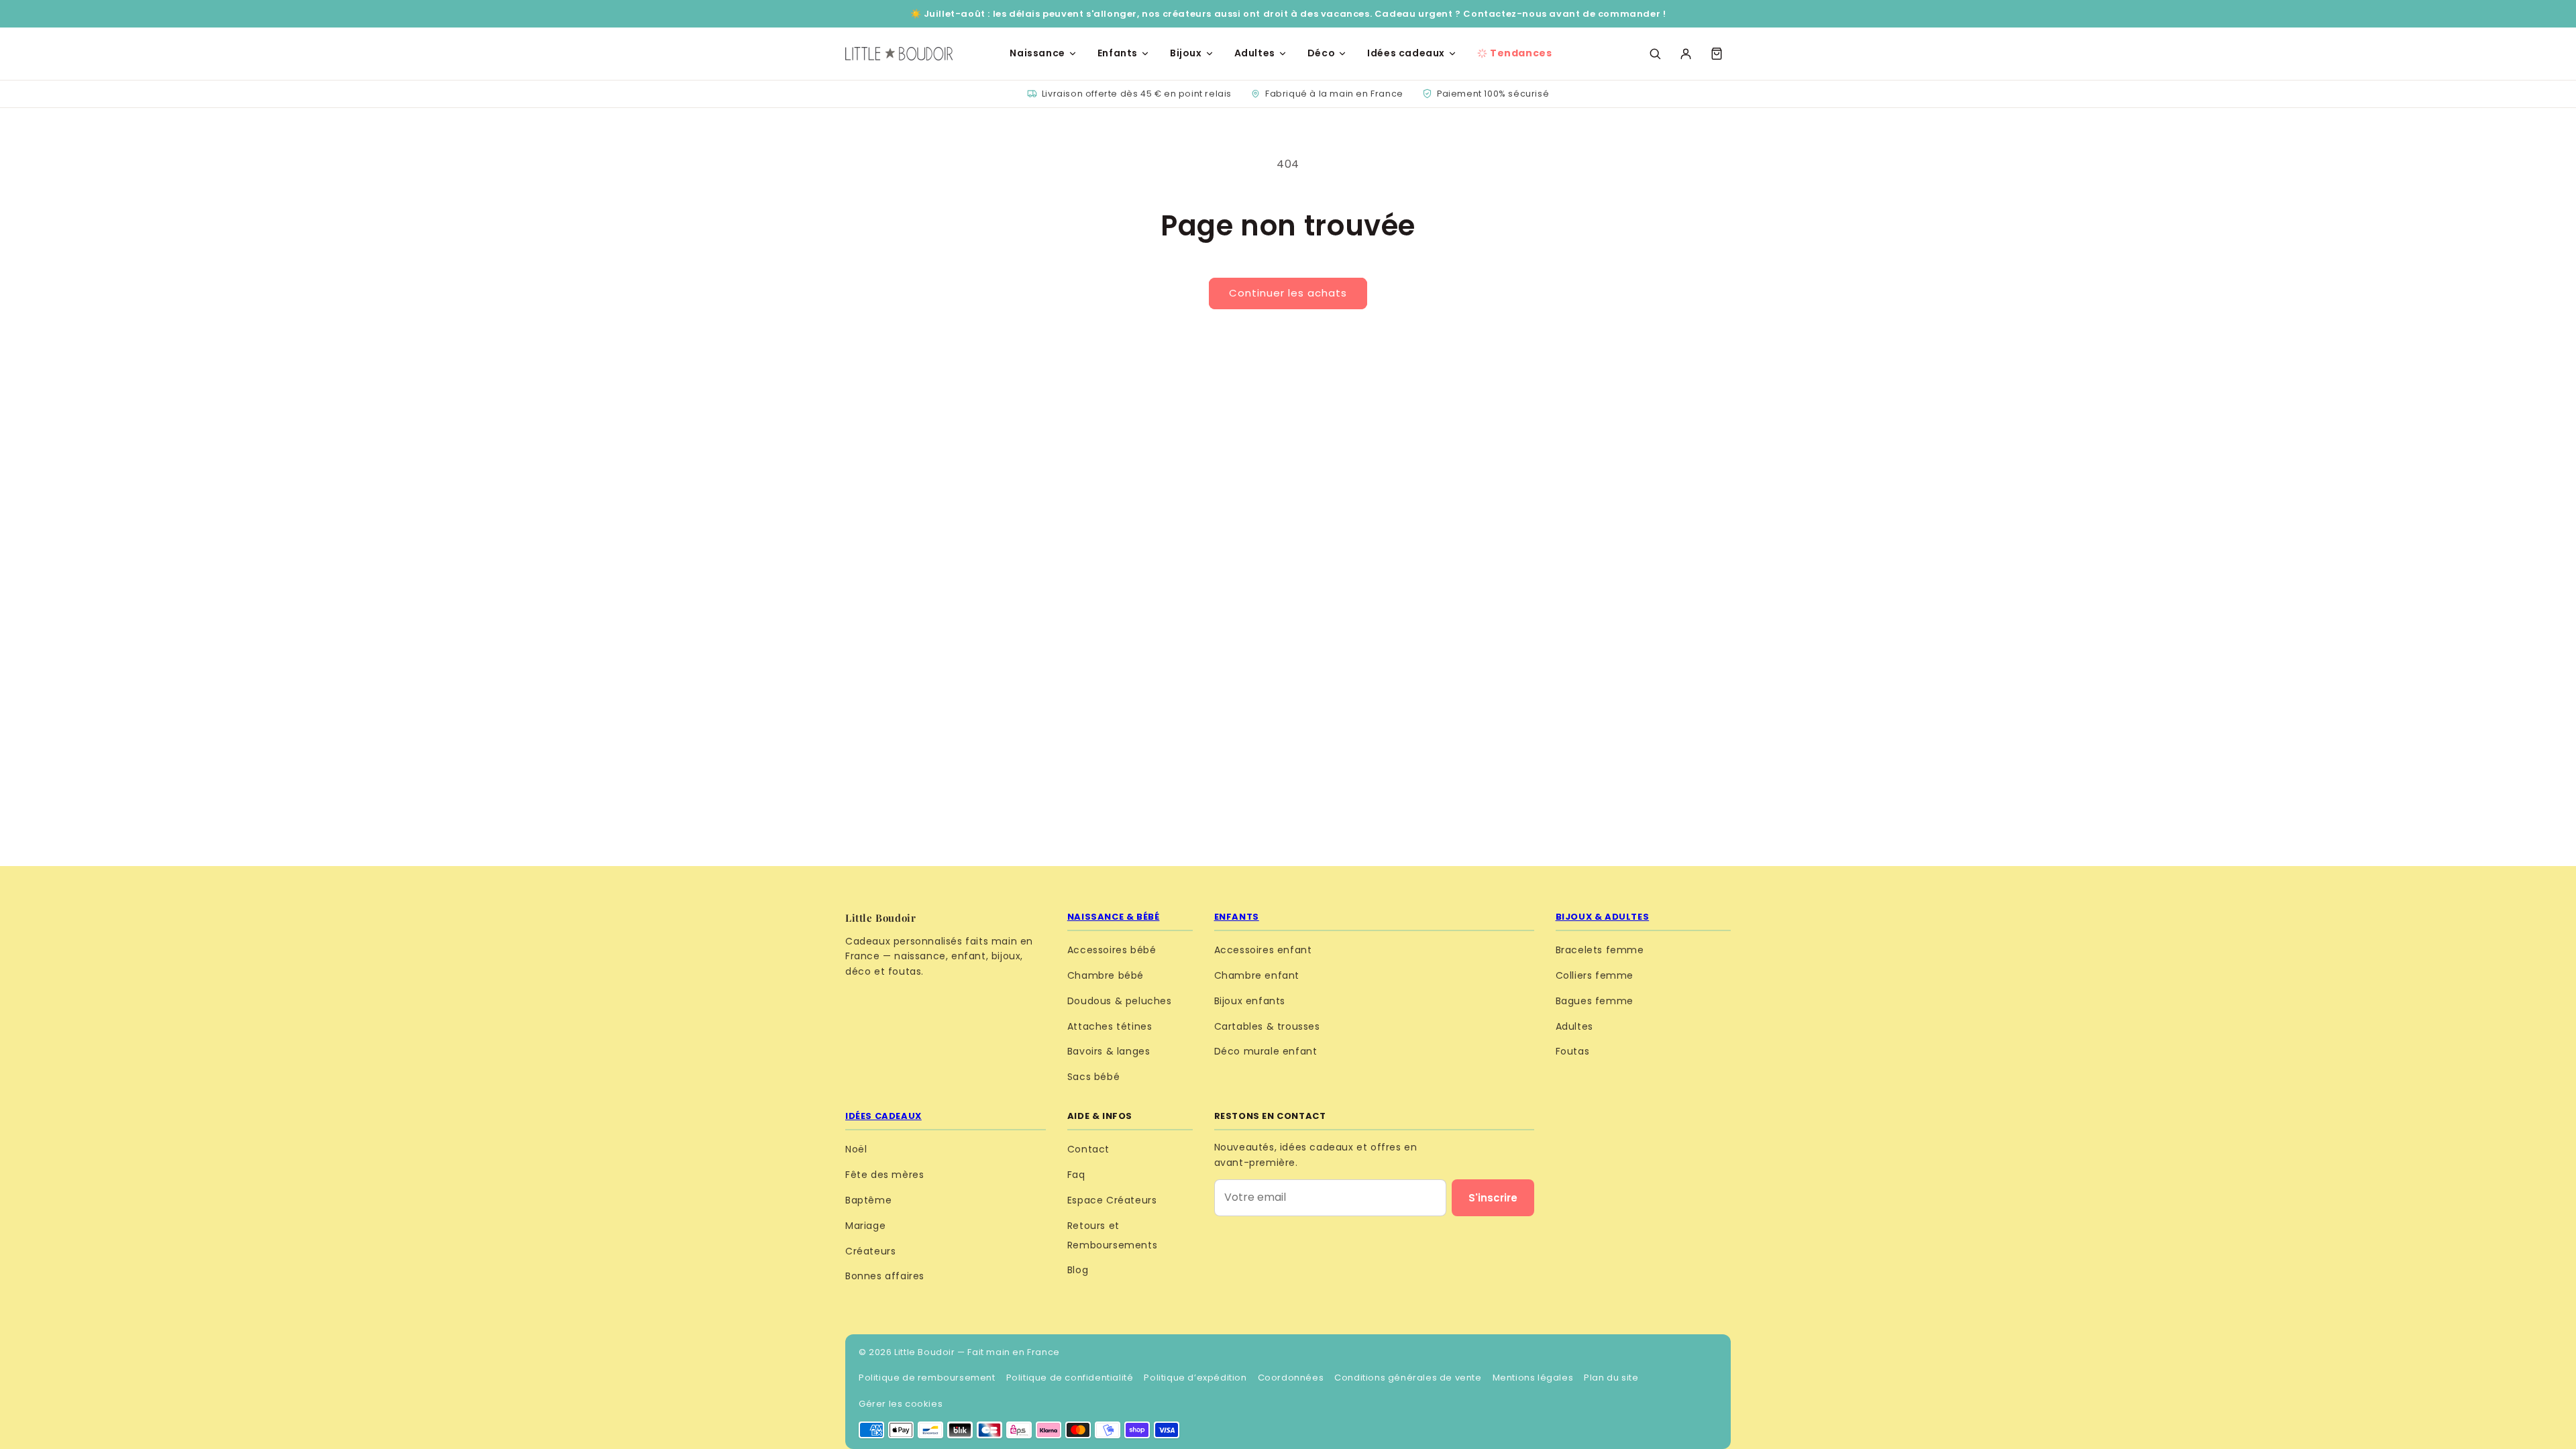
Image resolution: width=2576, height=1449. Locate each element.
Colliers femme (1595, 975)
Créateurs (870, 1251)
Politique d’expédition (1195, 1378)
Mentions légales (1533, 1378)
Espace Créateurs (1112, 1200)
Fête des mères (884, 1175)
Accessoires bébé (1112, 950)
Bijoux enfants (1250, 1001)
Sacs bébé (1093, 1077)
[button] (1717, 54)
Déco (1321, 53)
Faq (1076, 1175)
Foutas (1573, 1051)
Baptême (868, 1200)
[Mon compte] (1686, 54)
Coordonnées (1291, 1378)
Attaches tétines (1110, 1026)
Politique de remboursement (927, 1378)
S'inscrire (1493, 1198)
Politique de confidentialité (1070, 1378)
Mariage (865, 1226)
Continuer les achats (1288, 293)
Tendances (1521, 53)
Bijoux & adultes (1603, 917)
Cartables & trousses (1267, 1026)
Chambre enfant (1257, 975)
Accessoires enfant (1263, 950)
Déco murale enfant (1266, 1051)
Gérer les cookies (901, 1404)
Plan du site (1611, 1378)
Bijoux (1186, 53)
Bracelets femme (1600, 950)
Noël (856, 1149)
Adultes (1255, 53)
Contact (1088, 1149)
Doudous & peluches (1120, 1001)
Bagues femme (1595, 1001)
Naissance (1037, 53)
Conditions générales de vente (1408, 1378)
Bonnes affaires (885, 1276)
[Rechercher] (1655, 54)
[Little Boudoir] (899, 54)
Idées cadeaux (1406, 53)
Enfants (1118, 53)
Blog (1078, 1270)
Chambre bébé (1106, 975)
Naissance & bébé (1114, 917)
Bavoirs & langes (1109, 1051)
